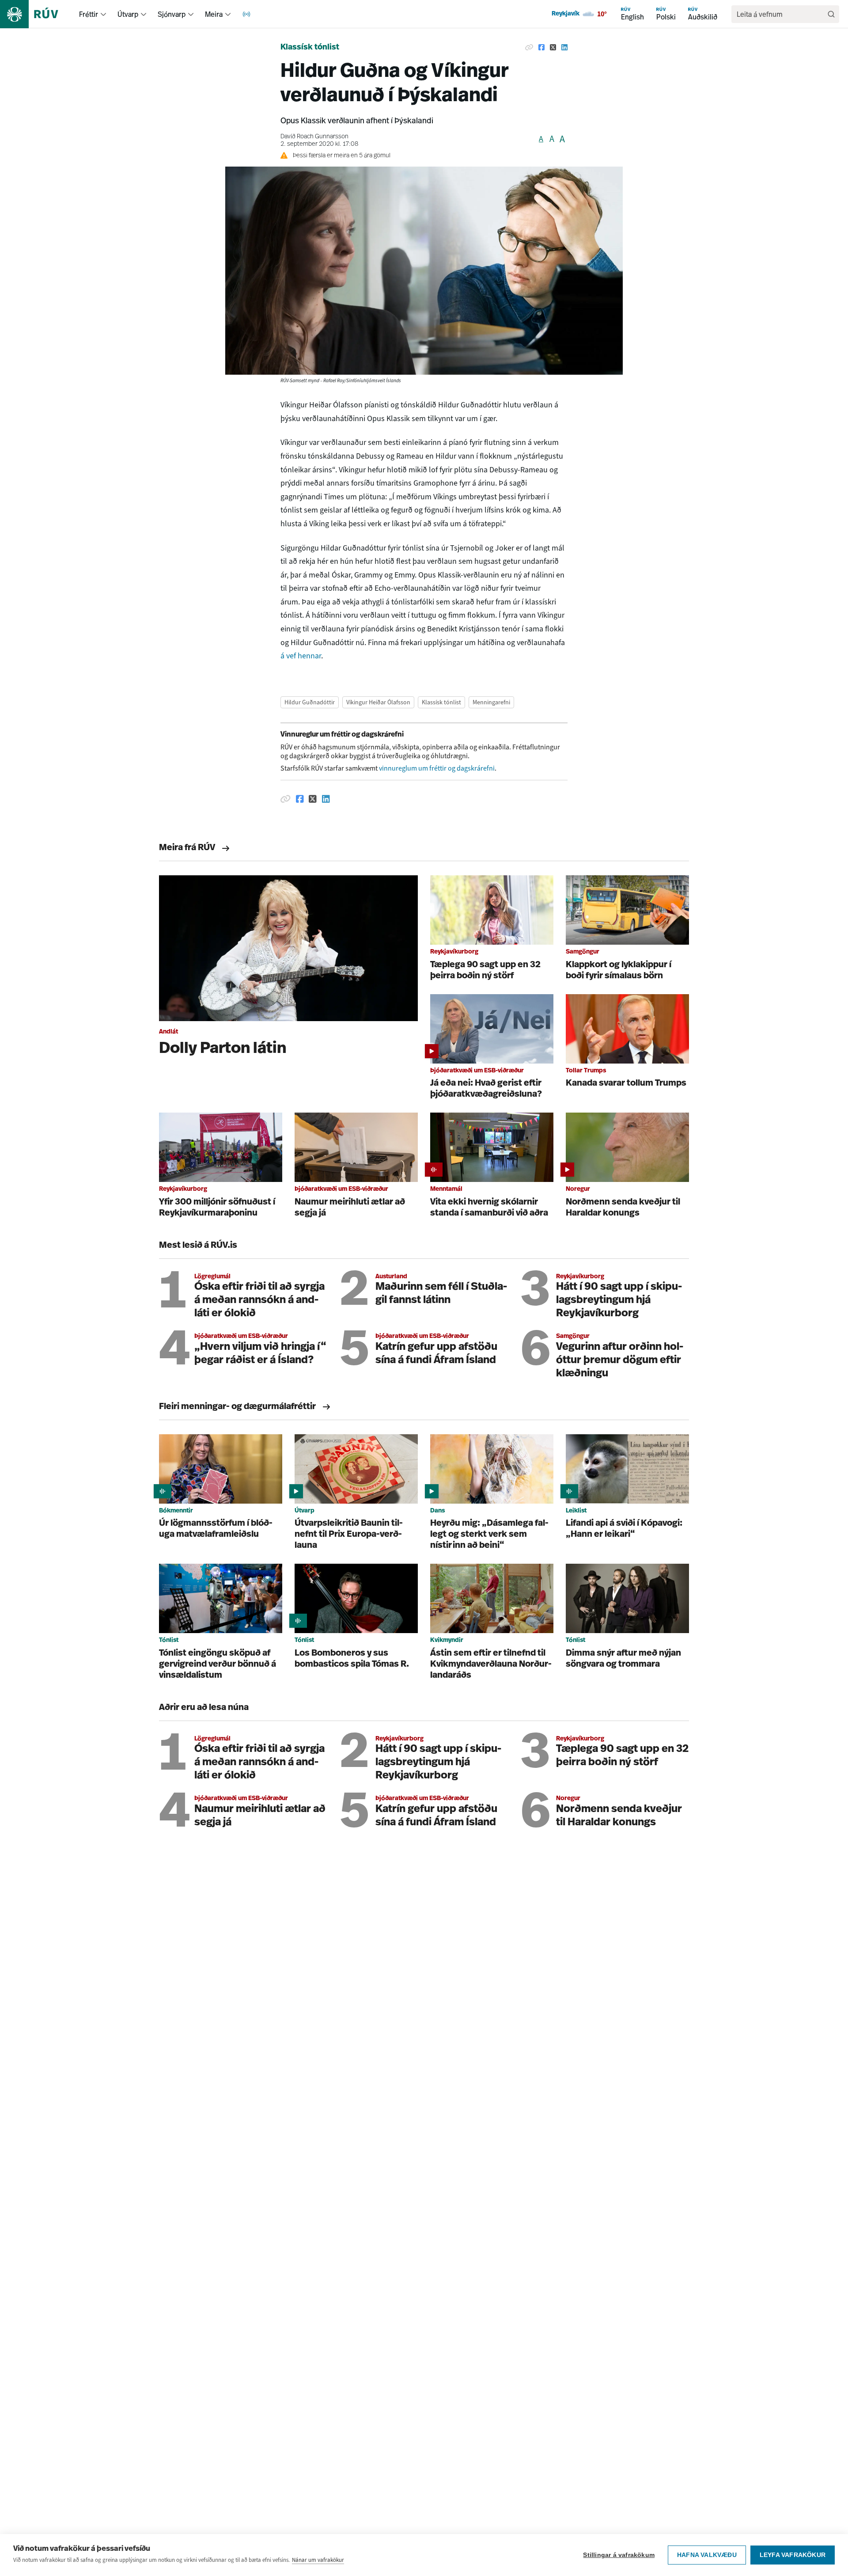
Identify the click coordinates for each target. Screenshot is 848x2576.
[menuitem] (103, 14)
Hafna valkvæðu (707, 2555)
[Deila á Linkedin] (564, 48)
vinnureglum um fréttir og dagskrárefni (437, 768)
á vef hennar (301, 656)
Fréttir (89, 14)
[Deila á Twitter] (553, 48)
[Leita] (831, 14)
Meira (214, 14)
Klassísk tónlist (310, 48)
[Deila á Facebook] (541, 48)
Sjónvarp (172, 14)
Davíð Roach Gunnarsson (314, 137)
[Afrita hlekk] (529, 48)
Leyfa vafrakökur (793, 2555)
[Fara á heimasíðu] (37, 14)
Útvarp (128, 14)
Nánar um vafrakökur (318, 2560)
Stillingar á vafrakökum (619, 2555)
